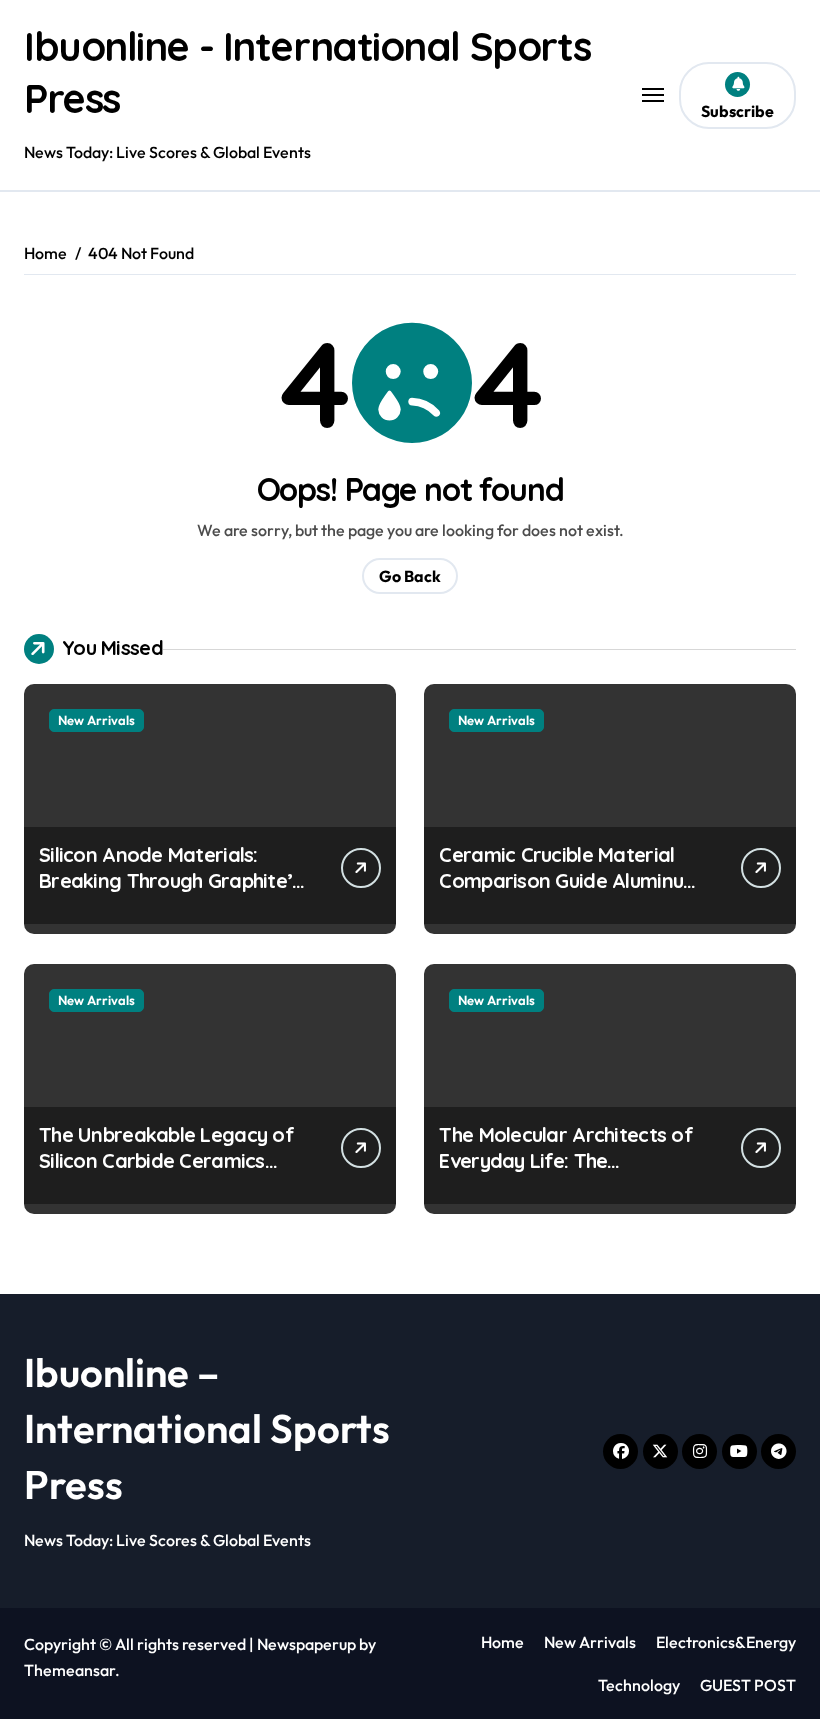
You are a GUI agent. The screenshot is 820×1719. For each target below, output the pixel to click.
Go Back (410, 576)
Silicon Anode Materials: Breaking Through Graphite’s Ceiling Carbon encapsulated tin (170, 893)
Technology (639, 1685)
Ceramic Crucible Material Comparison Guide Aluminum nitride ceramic (569, 880)
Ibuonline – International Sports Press (207, 1428)
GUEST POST (748, 1685)
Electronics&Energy (726, 1642)
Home (502, 1642)
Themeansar (69, 1670)
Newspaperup (306, 1644)
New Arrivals (96, 720)
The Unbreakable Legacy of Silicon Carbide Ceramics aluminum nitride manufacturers (166, 1173)
